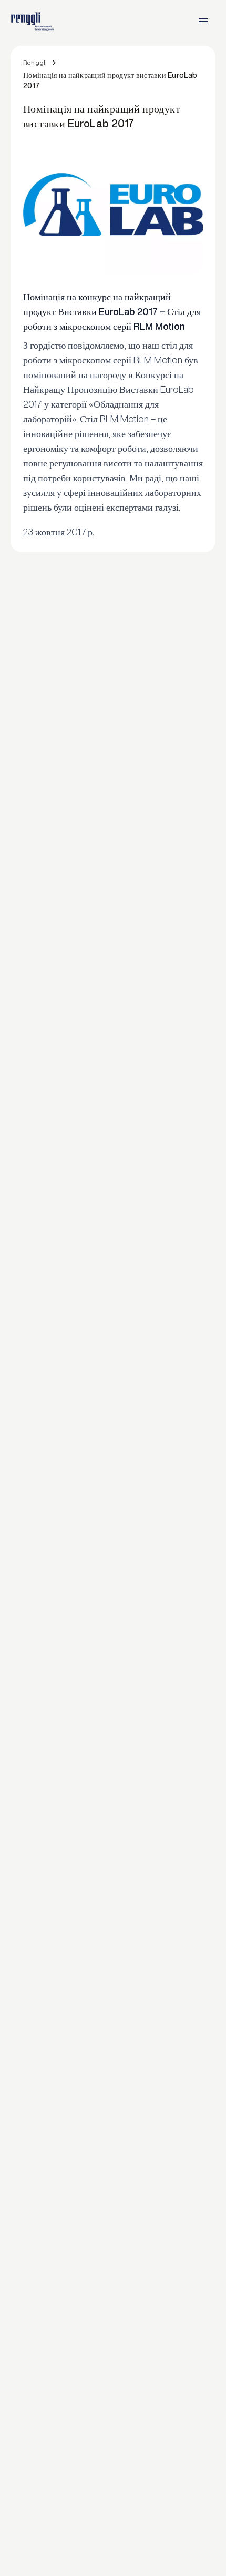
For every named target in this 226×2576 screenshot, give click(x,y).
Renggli (35, 62)
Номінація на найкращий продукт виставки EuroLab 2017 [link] (110, 80)
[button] (203, 21)
